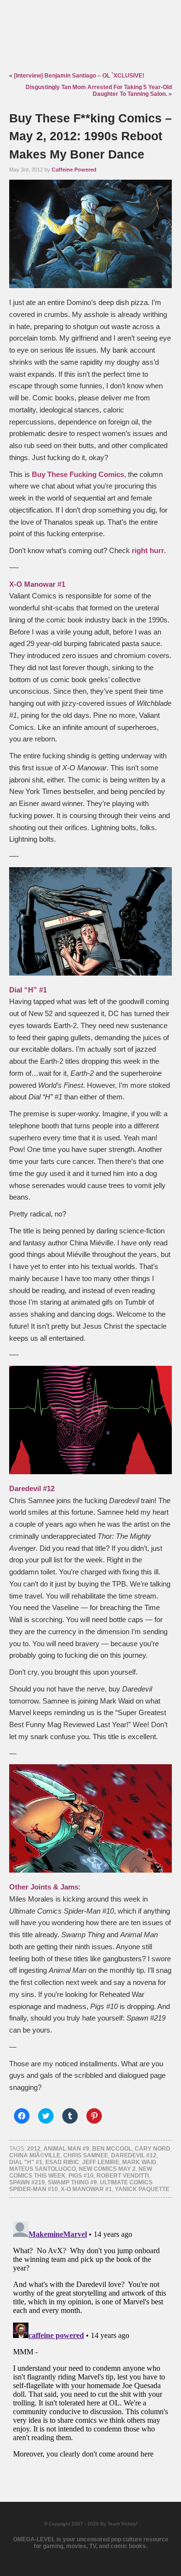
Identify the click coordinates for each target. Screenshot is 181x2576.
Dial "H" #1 (26, 2162)
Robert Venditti (123, 2176)
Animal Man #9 (66, 2149)
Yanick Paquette (142, 2189)
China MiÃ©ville (35, 2155)
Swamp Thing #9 (72, 2182)
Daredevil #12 (134, 2155)
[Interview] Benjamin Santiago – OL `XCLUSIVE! (79, 76)
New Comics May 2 (107, 2169)
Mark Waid (139, 2162)
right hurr (148, 551)
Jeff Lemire (101, 2162)
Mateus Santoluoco (42, 2169)
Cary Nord (153, 2149)
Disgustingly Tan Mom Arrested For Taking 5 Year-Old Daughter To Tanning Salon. (99, 91)
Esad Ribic (62, 2162)
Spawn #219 (27, 2182)
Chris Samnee (86, 2155)
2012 (34, 2149)
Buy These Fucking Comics (78, 475)
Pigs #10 (81, 2176)
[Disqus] (91, 2338)
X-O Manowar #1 (86, 2189)
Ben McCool (112, 2149)
